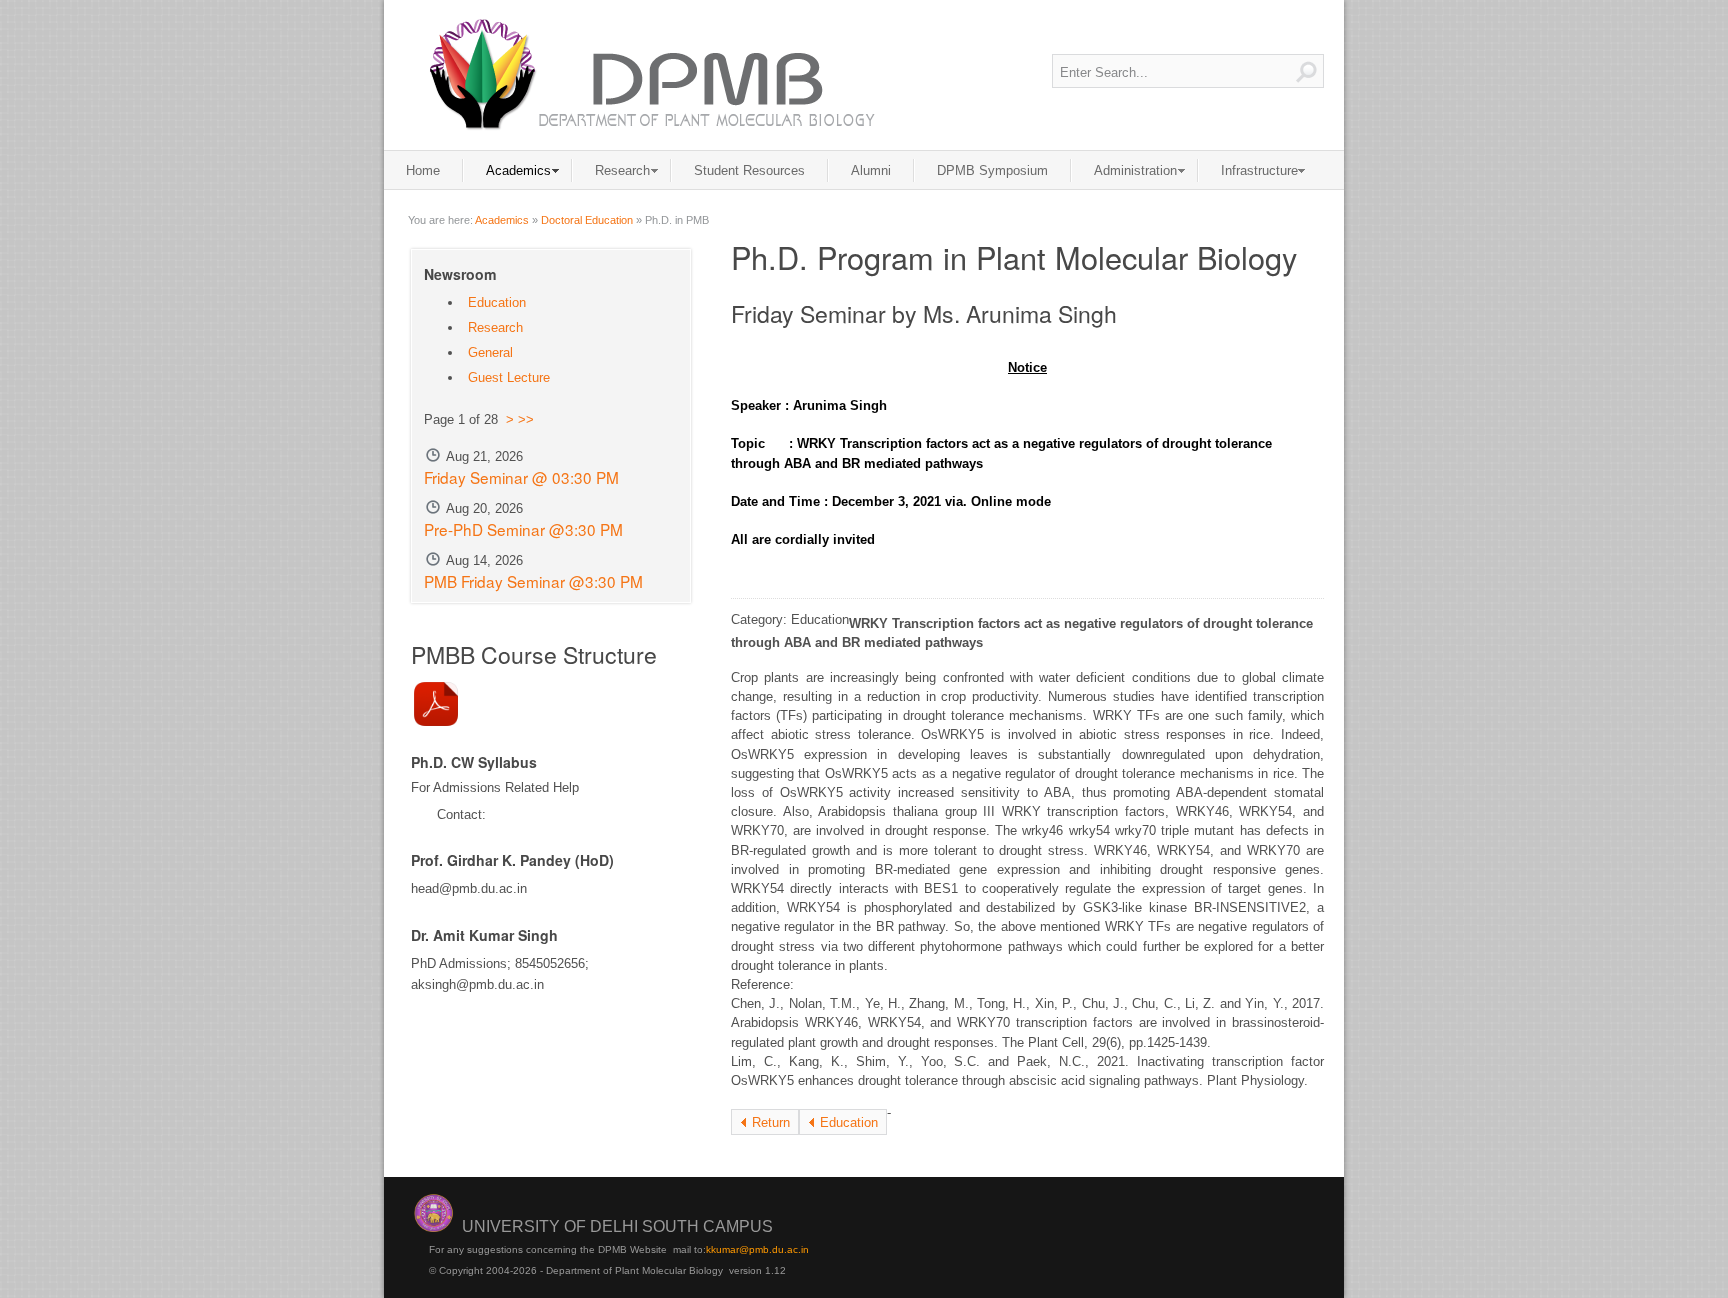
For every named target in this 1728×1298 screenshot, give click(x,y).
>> (526, 419)
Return (771, 1122)
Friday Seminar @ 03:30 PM (521, 477)
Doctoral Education (587, 220)
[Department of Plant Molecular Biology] (649, 74)
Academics (502, 220)
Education (849, 1122)
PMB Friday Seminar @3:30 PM (533, 581)
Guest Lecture (509, 377)
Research (495, 327)
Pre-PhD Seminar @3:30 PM (523, 529)
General (490, 352)
